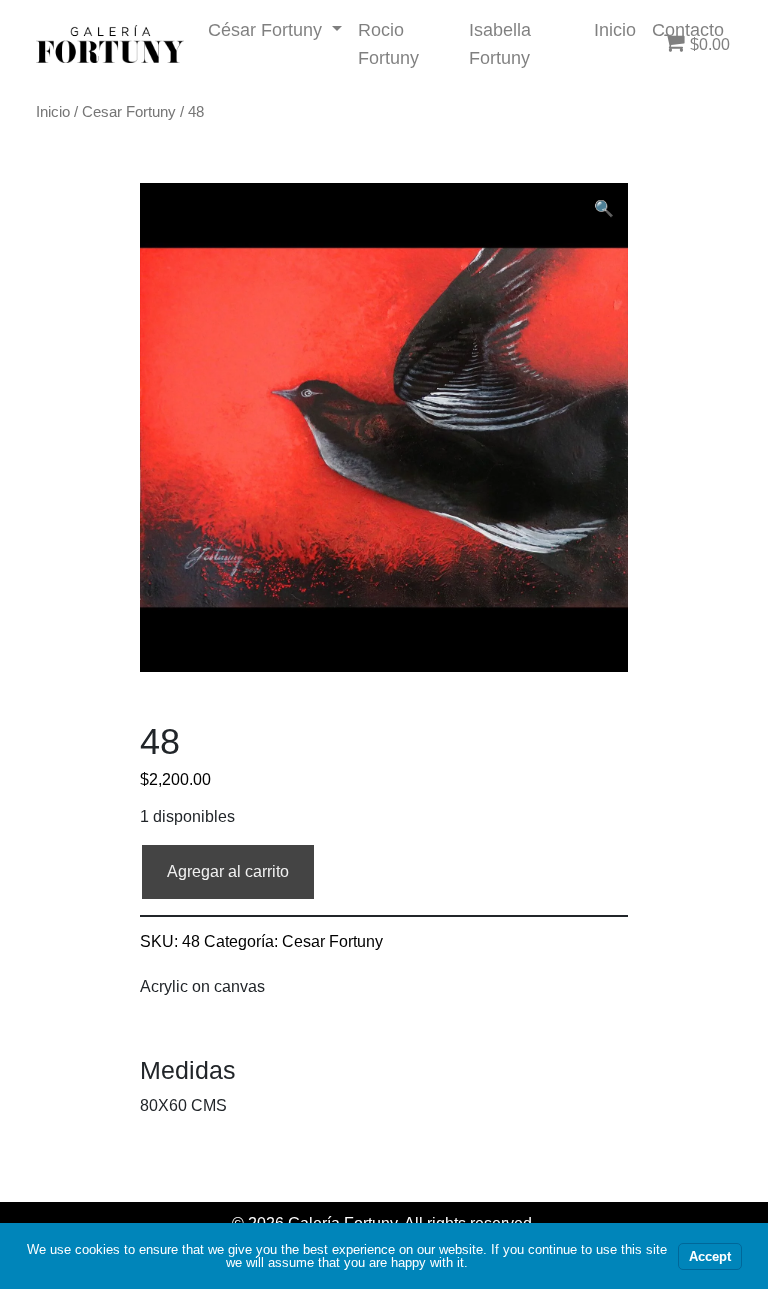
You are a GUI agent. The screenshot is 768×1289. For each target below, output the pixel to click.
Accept (710, 1256)
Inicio (615, 29)
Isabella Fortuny (500, 43)
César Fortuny (267, 29)
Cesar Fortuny (129, 112)
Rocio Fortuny (388, 43)
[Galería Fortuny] (110, 44)
